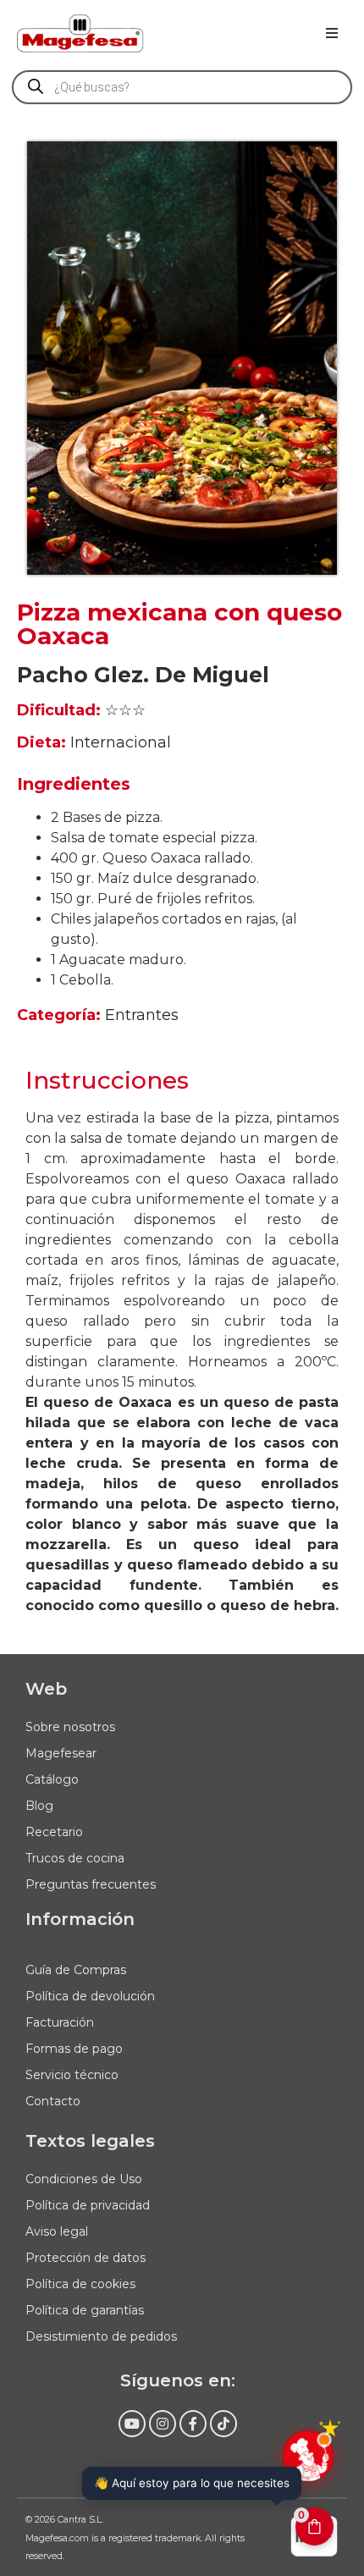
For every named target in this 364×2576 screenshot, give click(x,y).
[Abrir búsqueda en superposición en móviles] (182, 87)
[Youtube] (132, 2424)
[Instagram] (163, 2424)
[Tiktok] (223, 2424)
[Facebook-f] (193, 2424)
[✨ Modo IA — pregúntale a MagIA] (308, 2456)
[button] (332, 33)
